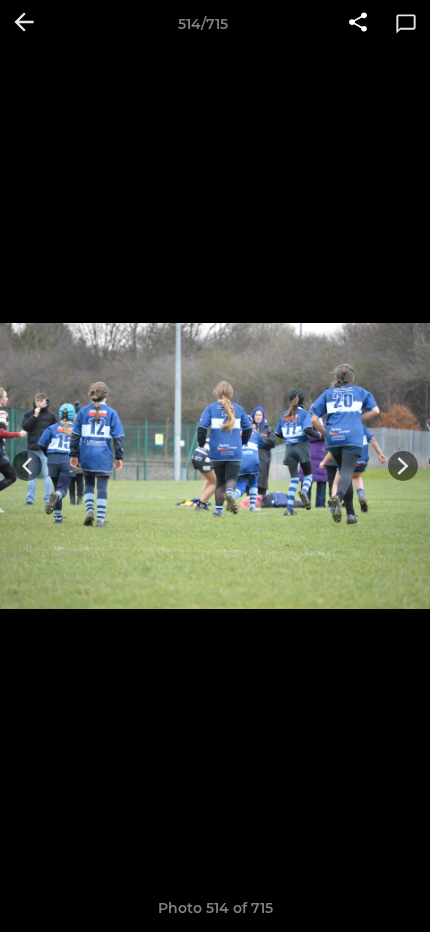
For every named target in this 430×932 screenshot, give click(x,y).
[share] (358, 24)
